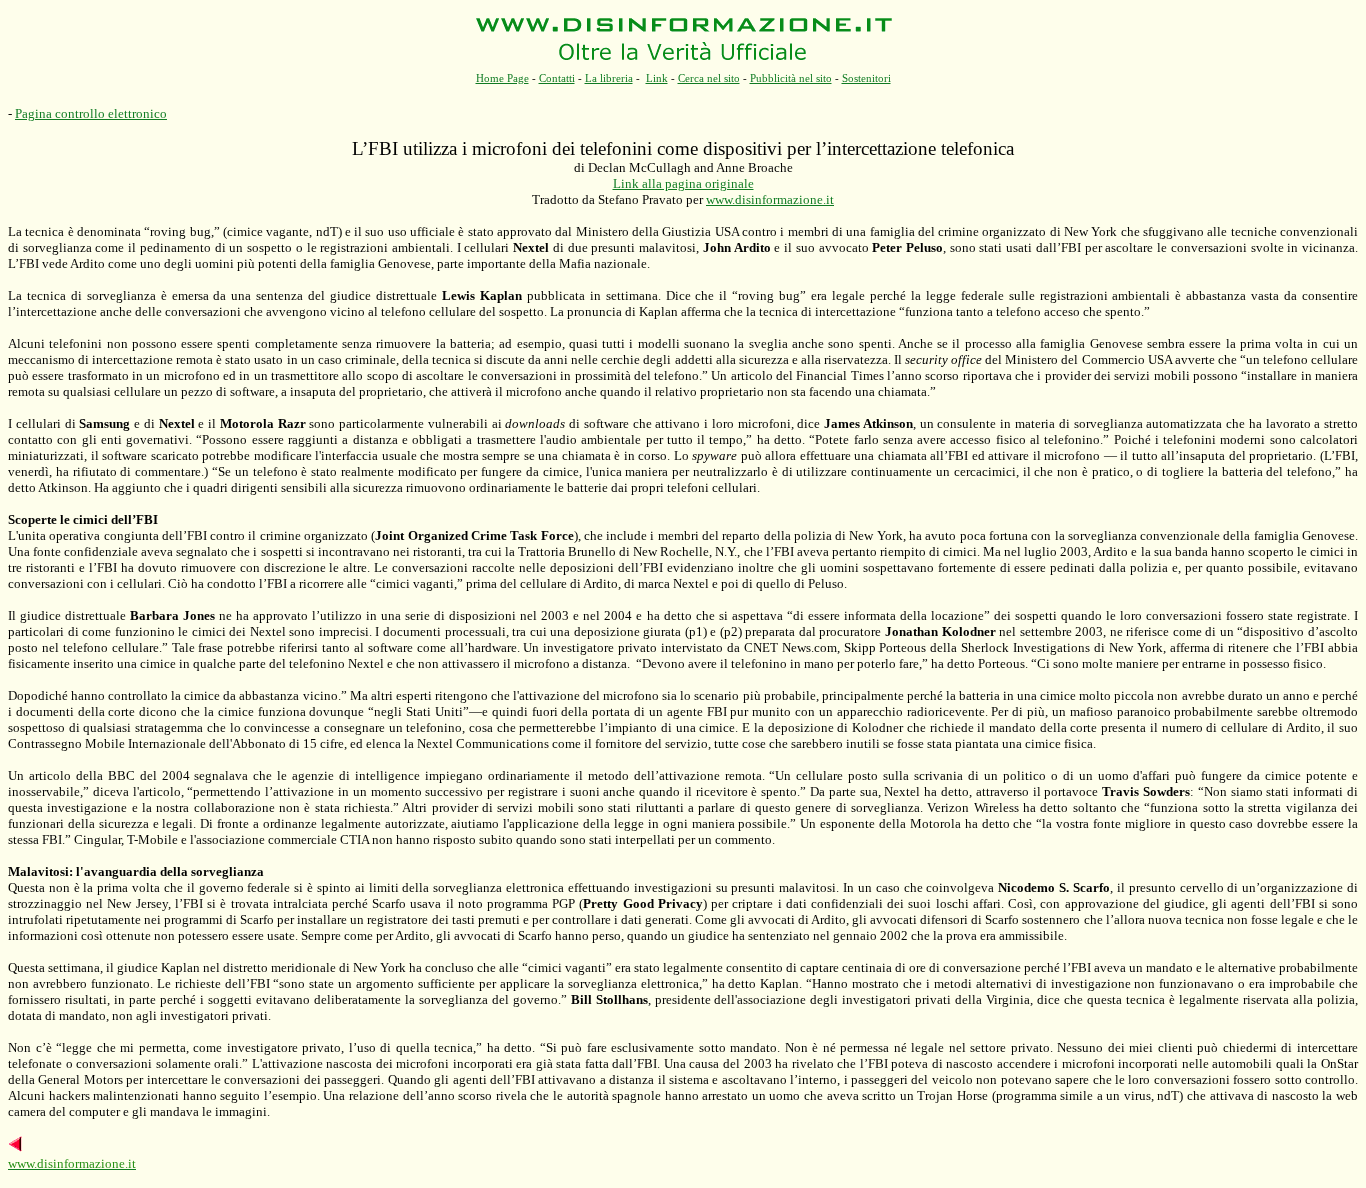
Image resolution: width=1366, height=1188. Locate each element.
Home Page (502, 78)
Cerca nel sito (709, 78)
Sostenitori (866, 78)
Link (657, 78)
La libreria (609, 78)
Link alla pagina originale (683, 183)
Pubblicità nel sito (791, 78)
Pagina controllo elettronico (91, 113)
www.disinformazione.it (770, 199)
